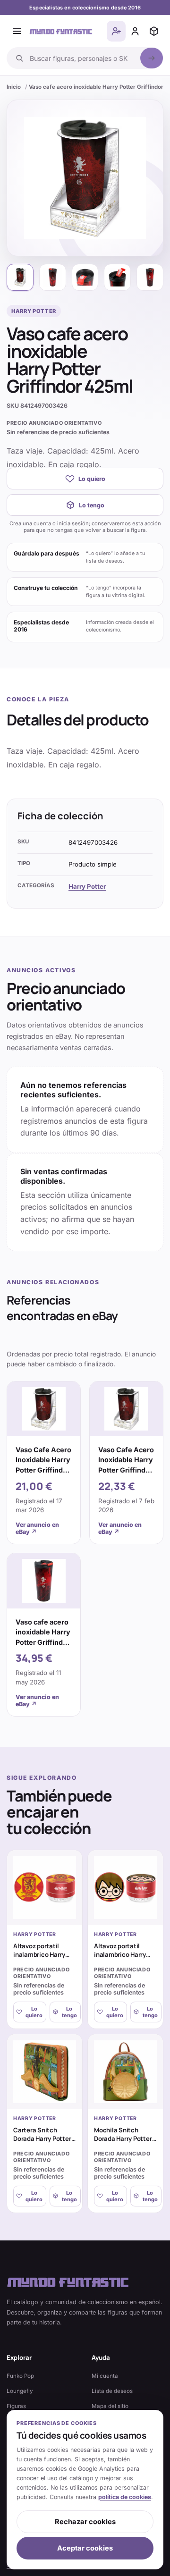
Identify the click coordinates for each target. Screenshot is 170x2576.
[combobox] (82, 58)
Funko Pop (20, 2376)
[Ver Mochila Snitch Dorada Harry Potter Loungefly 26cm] (125, 2072)
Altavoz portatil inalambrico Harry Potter (39, 1955)
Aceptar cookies (85, 2548)
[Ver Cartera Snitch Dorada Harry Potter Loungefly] (45, 2072)
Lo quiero (92, 479)
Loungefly (20, 2391)
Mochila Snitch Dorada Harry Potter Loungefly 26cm (123, 2139)
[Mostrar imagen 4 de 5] (117, 277)
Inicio (14, 87)
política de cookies (125, 2497)
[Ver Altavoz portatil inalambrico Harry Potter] (45, 1888)
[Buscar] (152, 58)
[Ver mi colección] (154, 31)
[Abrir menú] (17, 31)
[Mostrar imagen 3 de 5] (85, 277)
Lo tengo (92, 505)
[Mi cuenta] (135, 31)
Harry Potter (87, 886)
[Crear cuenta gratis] (116, 31)
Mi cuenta (105, 2376)
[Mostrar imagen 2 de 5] (53, 277)
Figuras (16, 2406)
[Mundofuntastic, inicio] (61, 31)
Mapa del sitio (110, 2406)
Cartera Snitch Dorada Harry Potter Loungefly (42, 2139)
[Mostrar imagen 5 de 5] (150, 277)
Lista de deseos (112, 2391)
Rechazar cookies (85, 2522)
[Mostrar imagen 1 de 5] (20, 277)
